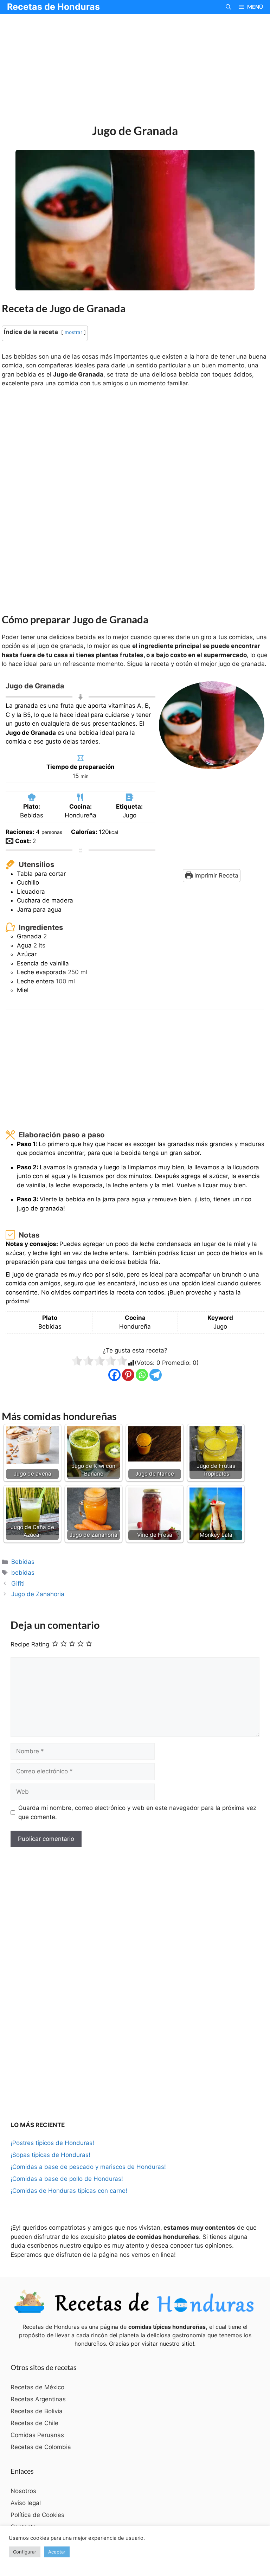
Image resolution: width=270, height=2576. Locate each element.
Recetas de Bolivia (37, 2411)
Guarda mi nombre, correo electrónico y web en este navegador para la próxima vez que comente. (137, 1812)
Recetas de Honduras (53, 7)
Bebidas (23, 1562)
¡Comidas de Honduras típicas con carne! (69, 2191)
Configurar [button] (25, 2552)
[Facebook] (114, 1375)
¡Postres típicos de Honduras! (52, 2143)
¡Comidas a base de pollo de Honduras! (67, 2179)
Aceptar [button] (57, 2552)
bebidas (23, 1573)
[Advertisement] (135, 70)
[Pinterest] (128, 1375)
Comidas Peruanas (37, 2435)
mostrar (73, 332)
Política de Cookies (37, 2515)
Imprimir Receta (216, 875)
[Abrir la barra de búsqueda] (228, 7)
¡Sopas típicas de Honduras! (50, 2155)
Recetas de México (37, 2387)
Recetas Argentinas (38, 2399)
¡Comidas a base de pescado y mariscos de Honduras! (88, 2167)
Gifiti (18, 1583)
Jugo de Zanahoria (38, 1594)
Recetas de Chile (34, 2423)
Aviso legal (26, 2503)
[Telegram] (156, 1375)
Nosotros (23, 2491)
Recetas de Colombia (41, 2447)
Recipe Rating (30, 1644)
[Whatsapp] (142, 1375)
